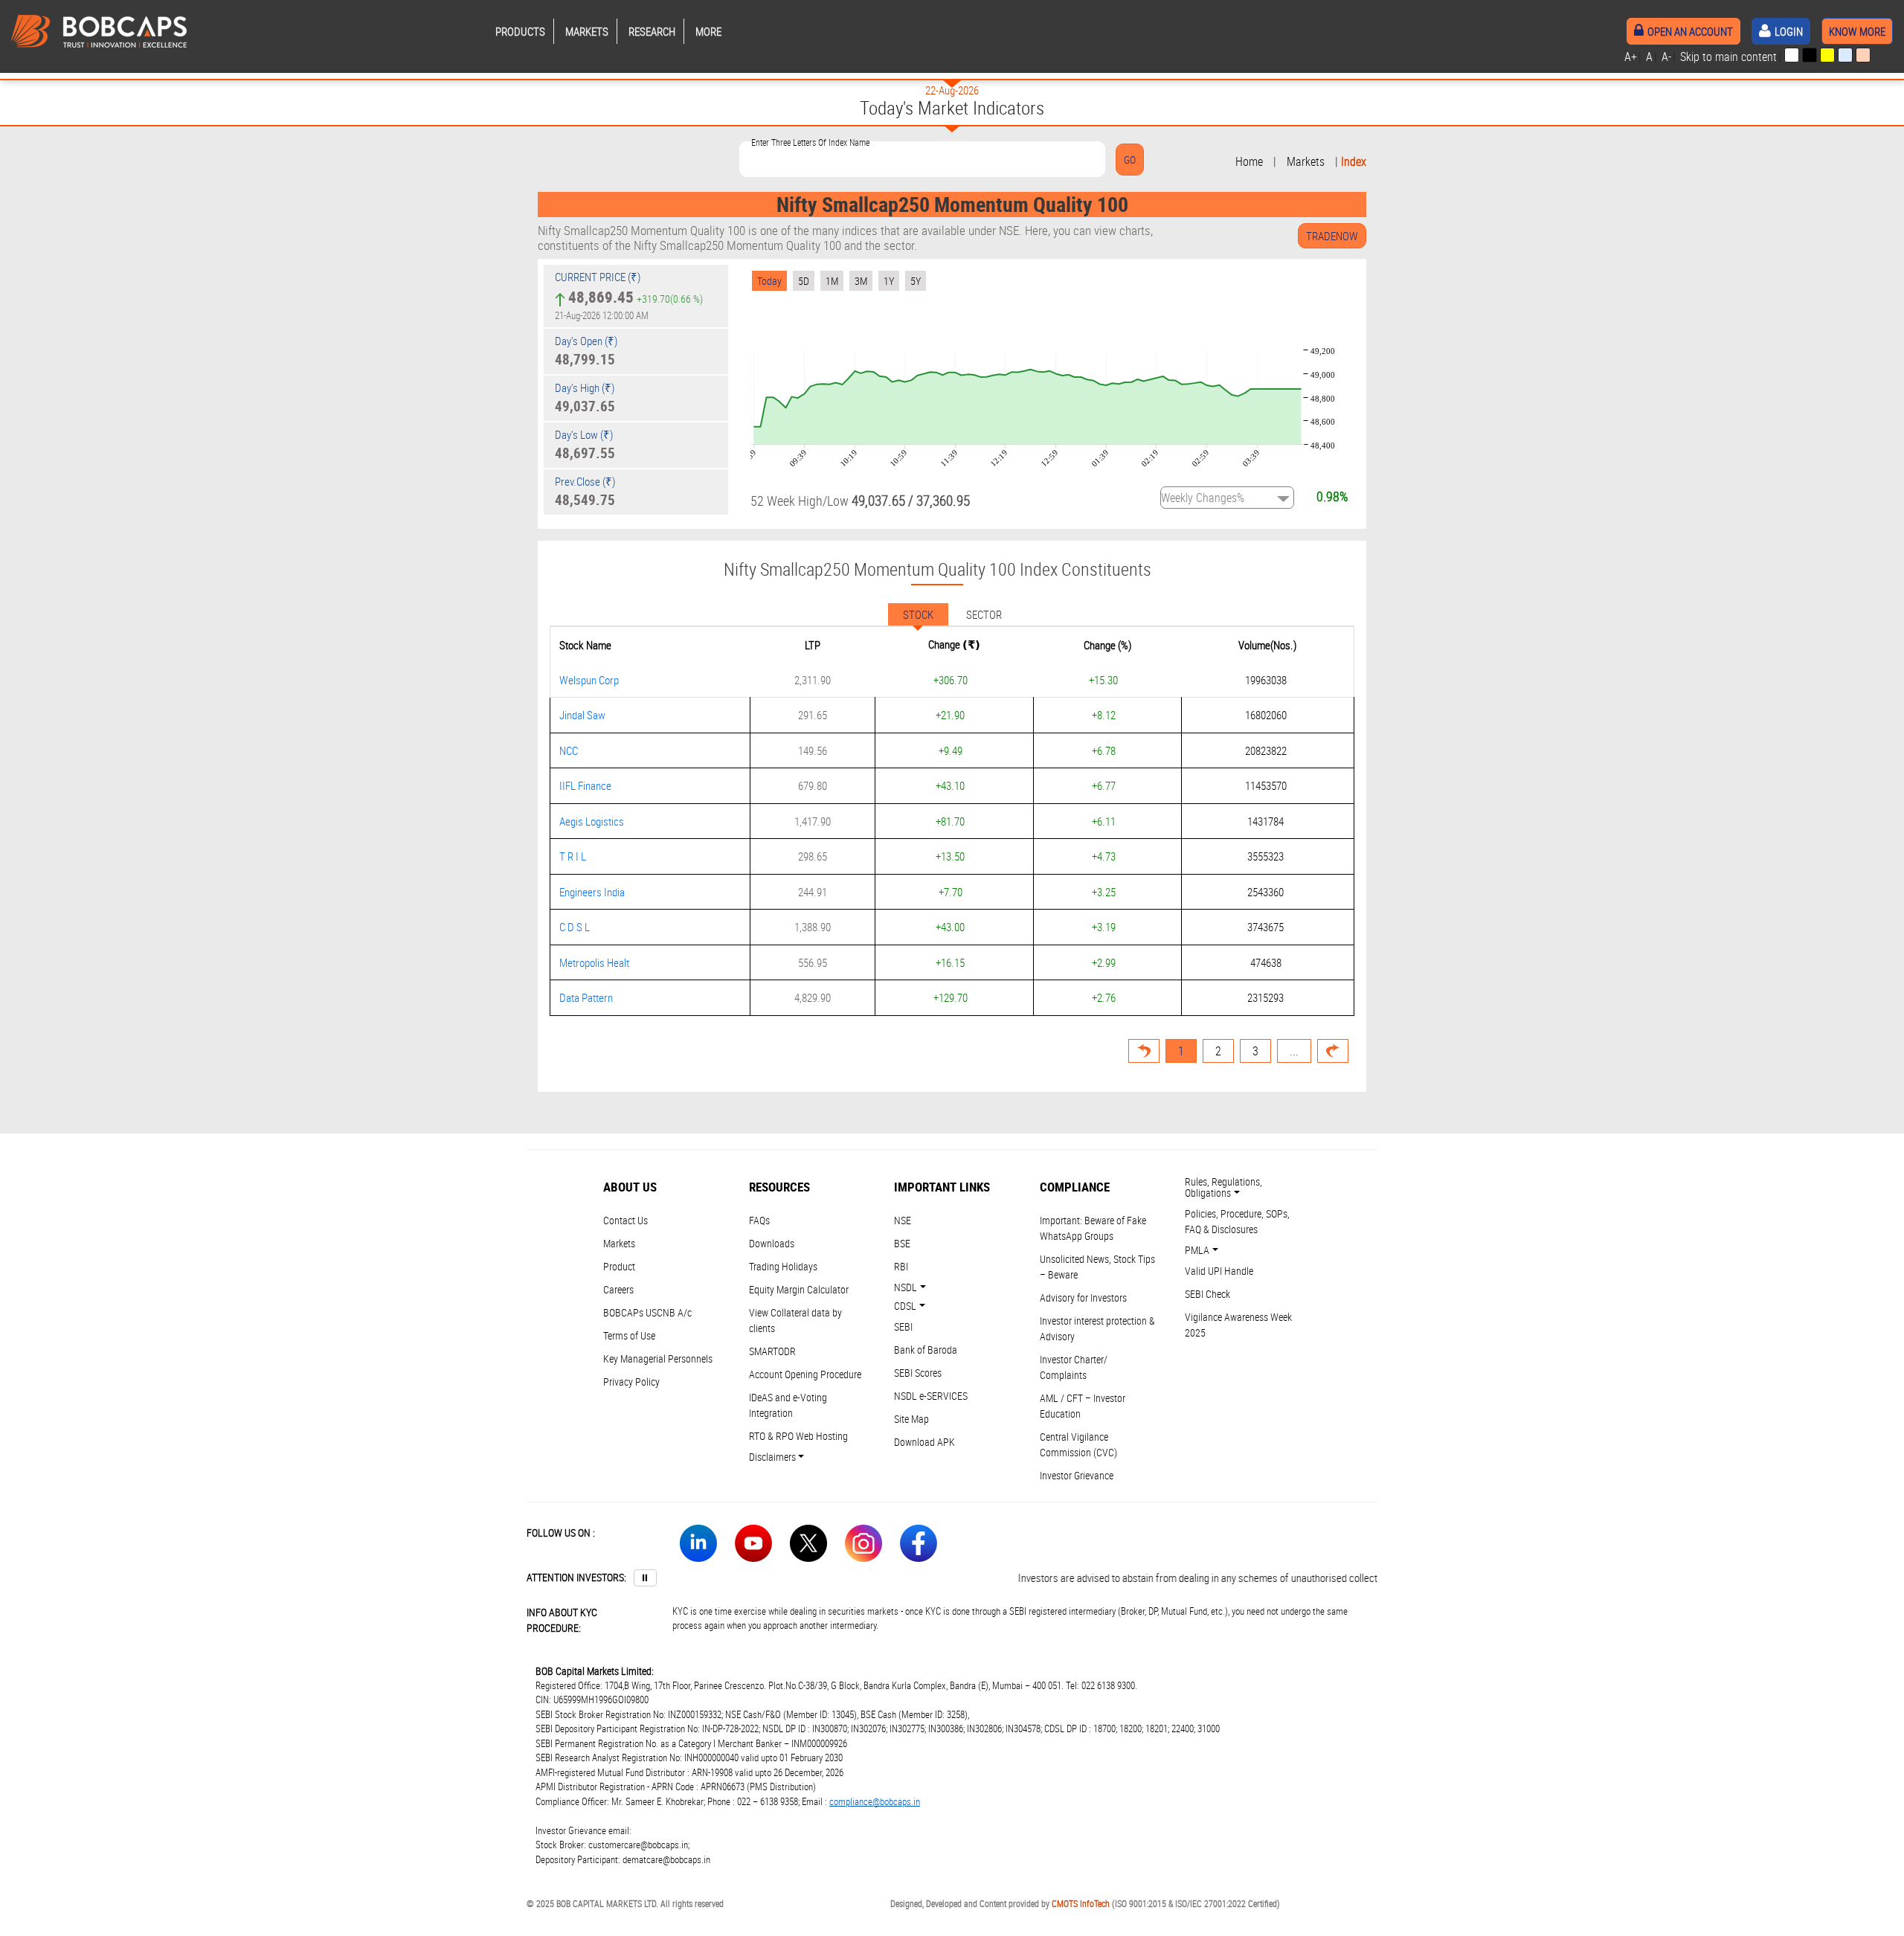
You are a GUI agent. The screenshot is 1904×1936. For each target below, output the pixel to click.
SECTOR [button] (984, 614)
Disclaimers (772, 1457)
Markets (1306, 161)
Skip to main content (1728, 57)
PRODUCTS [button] (520, 31)
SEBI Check (1207, 1294)
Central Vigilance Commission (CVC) (1078, 1444)
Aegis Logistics (592, 821)
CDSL (905, 1306)
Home (1249, 161)
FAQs (759, 1220)
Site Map (911, 1419)
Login (1789, 31)
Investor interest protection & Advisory (1097, 1328)
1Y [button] (889, 281)
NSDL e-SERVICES (931, 1396)
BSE (902, 1243)
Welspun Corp (589, 680)
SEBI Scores (918, 1373)
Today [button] (769, 281)
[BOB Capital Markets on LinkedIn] (698, 1546)
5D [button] (804, 281)
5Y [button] (916, 281)
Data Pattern (586, 997)
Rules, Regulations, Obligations (1223, 1187)
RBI (901, 1266)
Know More (1857, 31)
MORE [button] (708, 31)
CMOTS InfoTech (1081, 1903)
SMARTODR (772, 1351)
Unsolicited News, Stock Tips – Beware (1097, 1267)
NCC (569, 750)
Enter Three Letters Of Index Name (810, 142)
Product (619, 1266)
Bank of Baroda (926, 1350)
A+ (1631, 57)
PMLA (1197, 1250)
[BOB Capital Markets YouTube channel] (753, 1546)
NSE (903, 1220)
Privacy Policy (631, 1382)
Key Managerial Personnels (658, 1358)
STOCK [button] (918, 614)
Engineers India (592, 892)
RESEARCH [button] (652, 31)
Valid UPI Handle (1219, 1271)
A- (1666, 57)
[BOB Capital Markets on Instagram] (863, 1546)
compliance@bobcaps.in (875, 1801)
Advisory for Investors (1083, 1297)
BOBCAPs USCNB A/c (647, 1312)
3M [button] (861, 281)
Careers (618, 1289)
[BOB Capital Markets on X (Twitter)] (808, 1546)
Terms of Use (629, 1335)
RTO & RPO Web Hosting (798, 1436)
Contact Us (625, 1220)
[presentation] (1792, 55)
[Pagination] (1333, 1051)
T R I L (573, 856)
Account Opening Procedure (805, 1374)
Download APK (924, 1442)
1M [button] (832, 281)
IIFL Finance (585, 785)
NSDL (906, 1287)
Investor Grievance (1077, 1475)
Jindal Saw (582, 715)
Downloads (772, 1243)
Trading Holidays (783, 1266)
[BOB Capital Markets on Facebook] (919, 1546)
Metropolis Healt (594, 962)
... (1294, 1051)
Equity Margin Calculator (799, 1289)
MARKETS (587, 31)
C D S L (575, 927)
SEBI (903, 1326)
